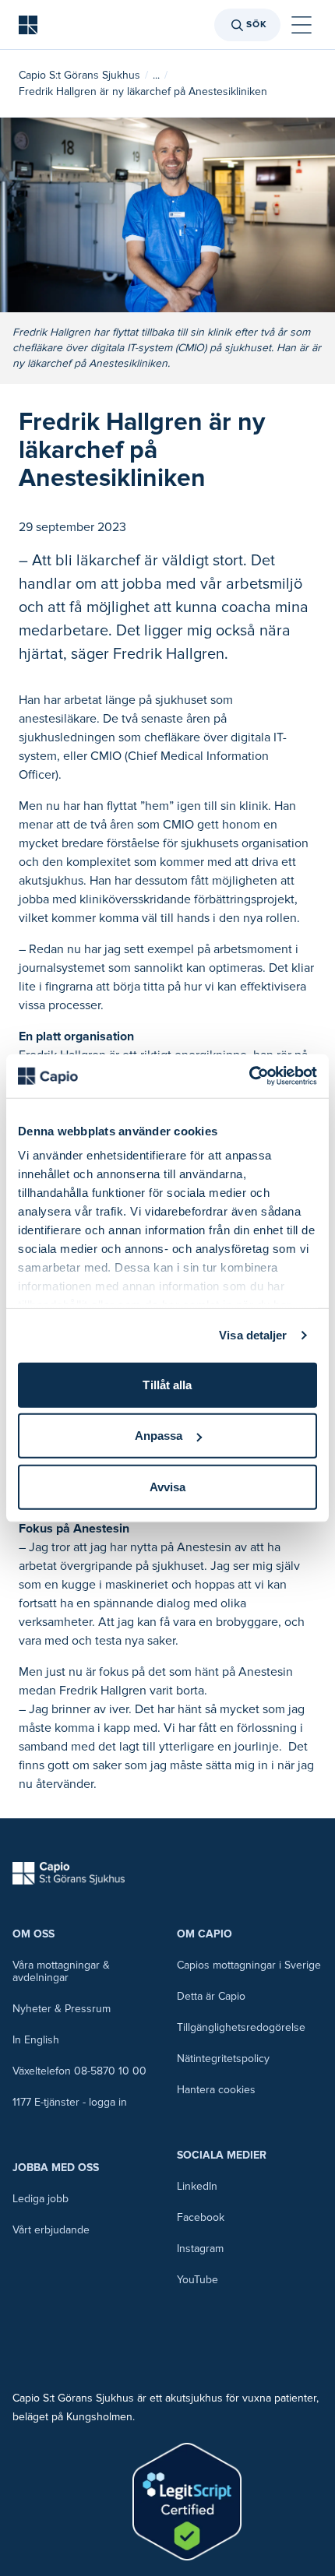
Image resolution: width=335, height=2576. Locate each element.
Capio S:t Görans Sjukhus (79, 75)
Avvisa (168, 1486)
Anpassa (159, 1436)
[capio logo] (69, 1873)
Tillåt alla (167, 1384)
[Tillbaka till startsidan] (28, 25)
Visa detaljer (253, 1335)
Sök (257, 25)
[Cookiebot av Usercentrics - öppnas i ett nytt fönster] (249, 1076)
